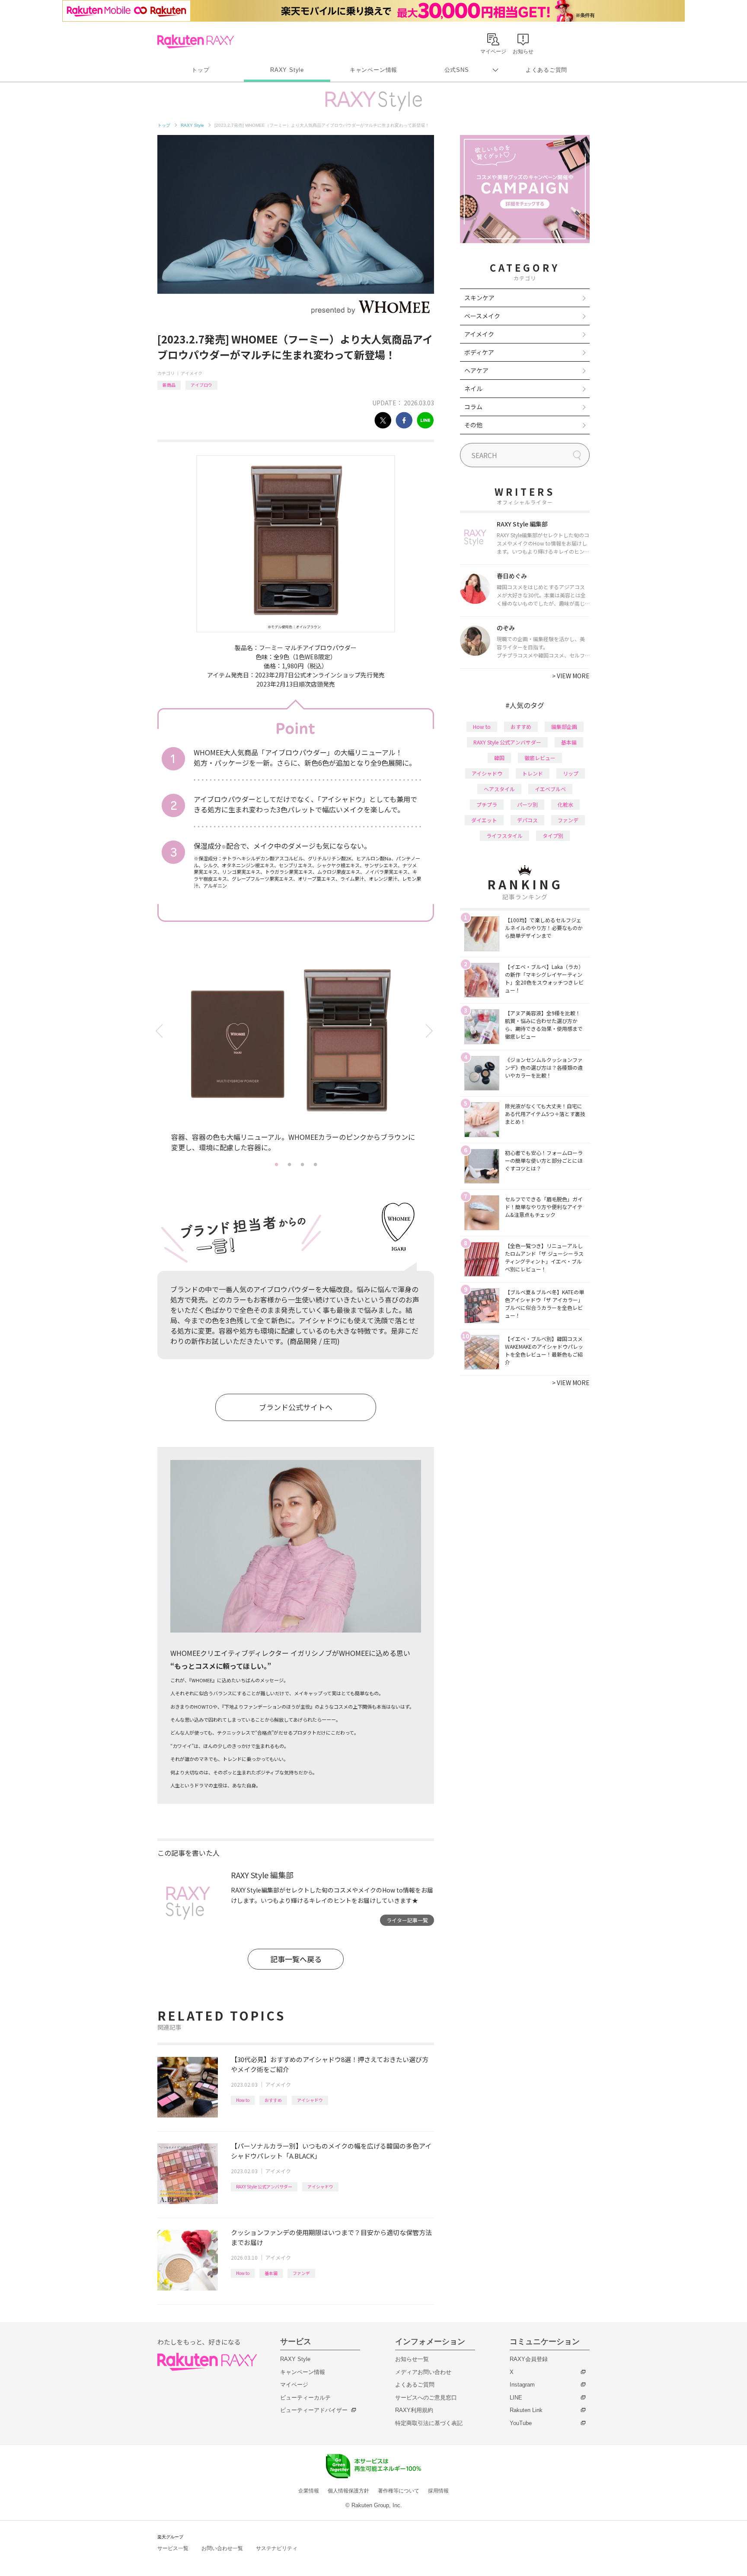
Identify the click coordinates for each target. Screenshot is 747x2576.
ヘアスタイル (499, 789)
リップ (571, 773)
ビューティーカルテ (305, 2398)
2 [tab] (289, 1164)
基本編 (271, 2273)
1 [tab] (276, 1164)
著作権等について (399, 2491)
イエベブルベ (550, 789)
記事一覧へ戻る (296, 1959)
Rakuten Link (526, 2410)
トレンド (533, 773)
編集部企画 (564, 727)
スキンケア (479, 298)
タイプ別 (553, 836)
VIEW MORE (571, 676)
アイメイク (192, 373)
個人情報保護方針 (348, 2491)
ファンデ (301, 2273)
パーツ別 (527, 804)
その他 (473, 425)
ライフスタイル (504, 836)
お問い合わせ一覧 (222, 2548)
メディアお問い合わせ (423, 2372)
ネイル (473, 388)
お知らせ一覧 (412, 2359)
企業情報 (309, 2491)
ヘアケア (476, 370)
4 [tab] (315, 1164)
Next (431, 1031)
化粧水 (565, 804)
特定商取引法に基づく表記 (429, 2423)
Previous (161, 1031)
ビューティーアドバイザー (314, 2410)
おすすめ (273, 2100)
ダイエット (484, 820)
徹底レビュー (540, 758)
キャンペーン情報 (373, 70)
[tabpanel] (296, 1057)
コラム (473, 407)
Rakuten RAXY (196, 42)
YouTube (521, 2423)
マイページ (294, 2385)
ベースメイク (482, 316)
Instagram (522, 2385)
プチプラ (487, 804)
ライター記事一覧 (407, 1920)
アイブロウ (201, 385)
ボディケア (479, 352)
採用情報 (438, 2491)
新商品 (169, 385)
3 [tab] (302, 1164)
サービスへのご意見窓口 (426, 2398)
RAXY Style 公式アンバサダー (264, 2186)
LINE (516, 2398)
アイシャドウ (310, 2100)
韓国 (499, 758)
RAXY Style (287, 70)
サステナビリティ (277, 2548)
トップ (200, 70)
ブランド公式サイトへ (296, 1407)
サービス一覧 (173, 2548)
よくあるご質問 (546, 70)
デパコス (527, 820)
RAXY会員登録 (529, 2359)
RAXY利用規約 (414, 2410)
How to (243, 2100)
